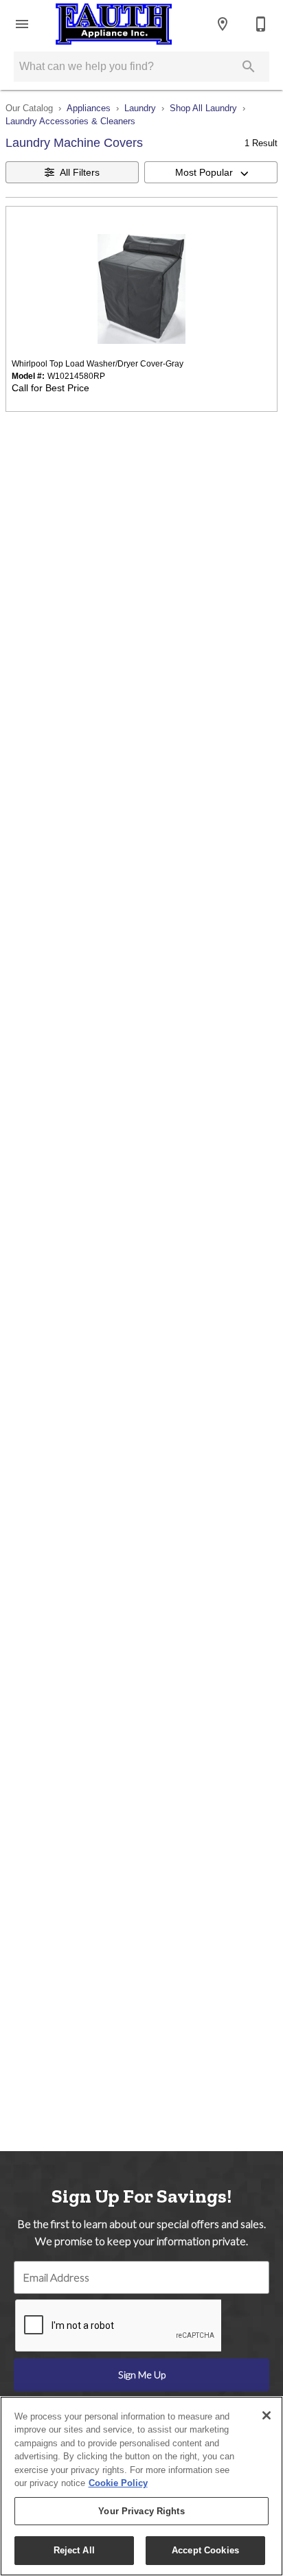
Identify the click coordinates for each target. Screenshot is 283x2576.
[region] (141, 2486)
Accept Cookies (205, 2550)
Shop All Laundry (203, 108)
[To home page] (114, 24)
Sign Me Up (142, 2375)
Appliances (89, 108)
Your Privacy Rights (141, 2511)
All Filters (80, 172)
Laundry (140, 108)
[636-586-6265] (261, 24)
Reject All (74, 2550)
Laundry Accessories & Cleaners (70, 121)
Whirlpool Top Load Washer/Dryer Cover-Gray (98, 364)
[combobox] (211, 172)
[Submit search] (249, 67)
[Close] (267, 2415)
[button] (22, 24)
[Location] (223, 24)
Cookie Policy (118, 2483)
